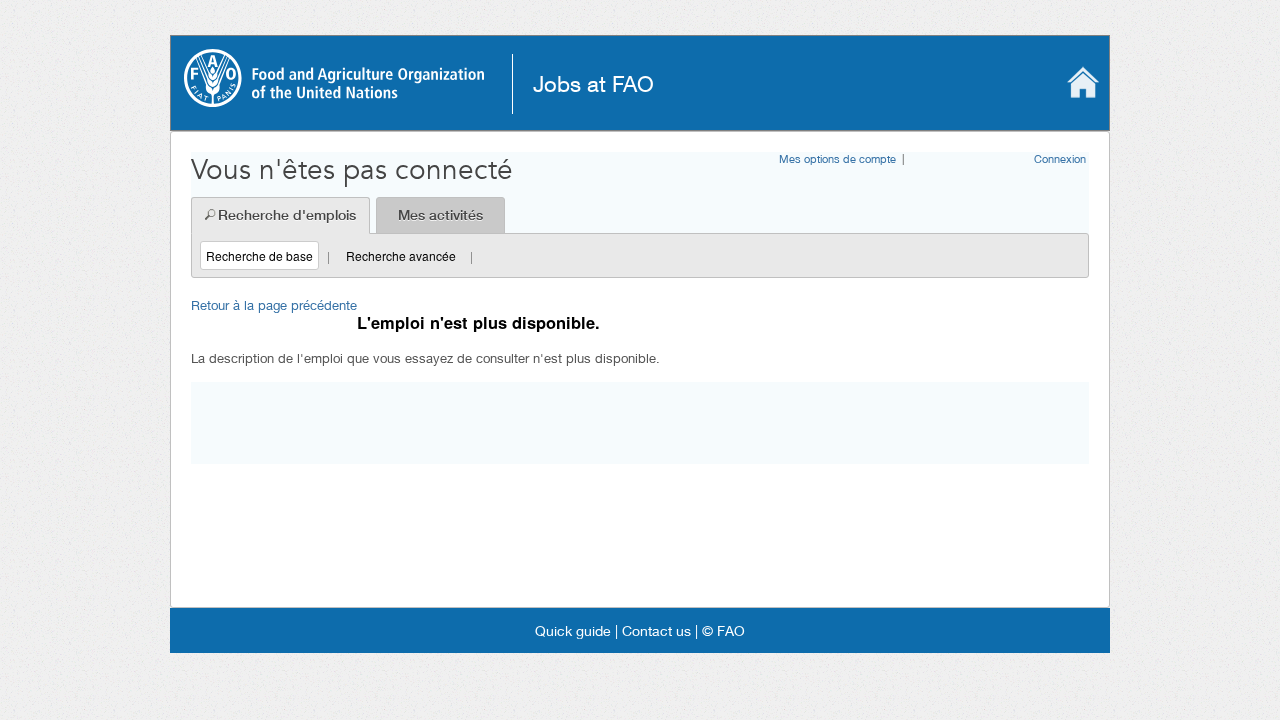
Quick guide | (576, 630)
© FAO (721, 630)
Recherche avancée (401, 255)
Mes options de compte (837, 158)
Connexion (1060, 158)
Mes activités (440, 215)
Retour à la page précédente (274, 305)
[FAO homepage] (334, 100)
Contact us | (658, 630)
